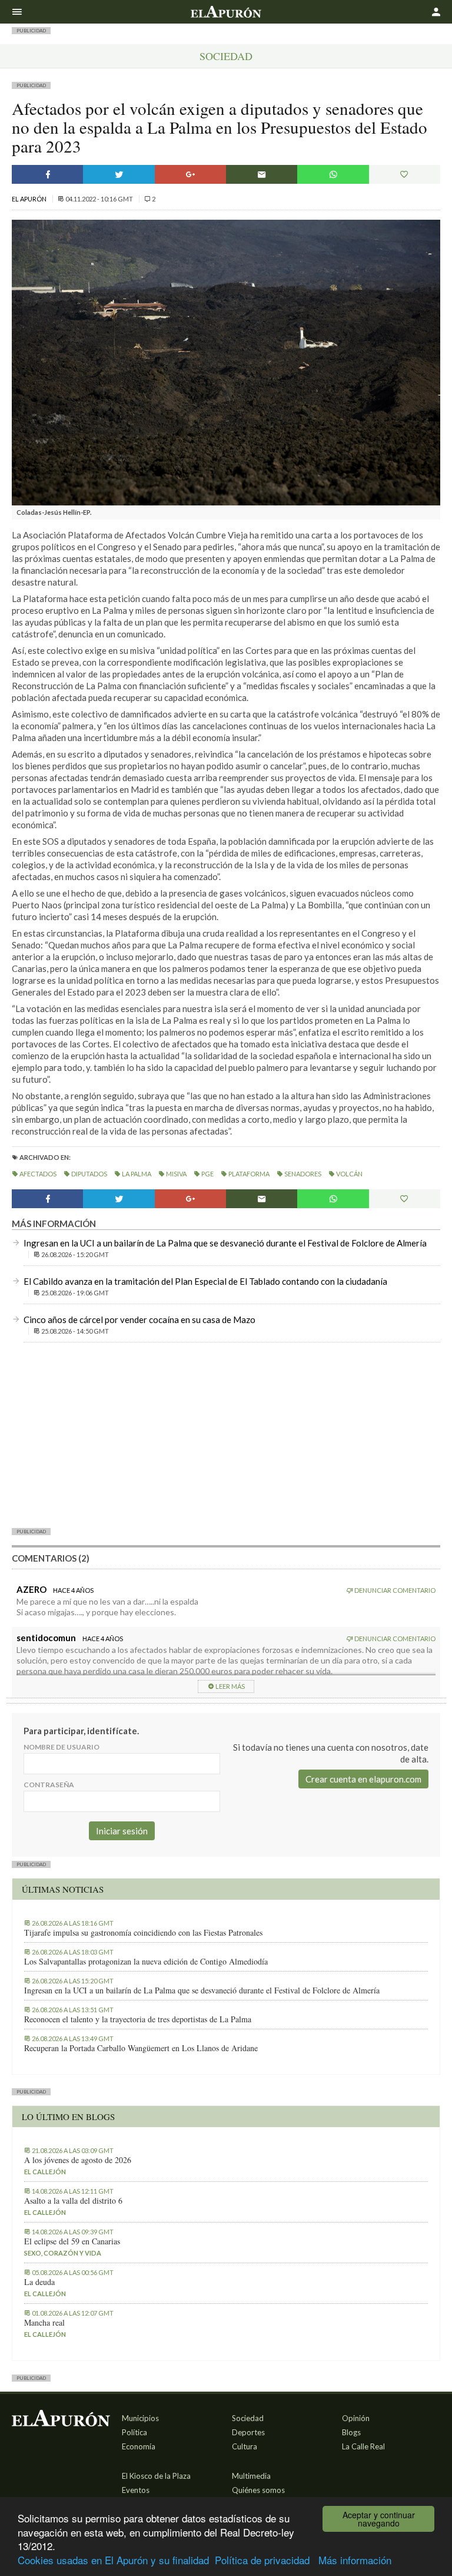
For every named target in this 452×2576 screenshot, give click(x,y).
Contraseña (49, 1785)
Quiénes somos (258, 2490)
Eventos (136, 2490)
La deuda (39, 2282)
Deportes (248, 2432)
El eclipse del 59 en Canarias (72, 2241)
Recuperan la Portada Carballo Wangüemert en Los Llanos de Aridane (141, 2048)
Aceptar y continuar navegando (379, 2519)
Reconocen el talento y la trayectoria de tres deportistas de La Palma (138, 2019)
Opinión (356, 2418)
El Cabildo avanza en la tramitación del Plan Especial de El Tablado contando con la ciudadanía (205, 1281)
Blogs (351, 2432)
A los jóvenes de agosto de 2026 (78, 2160)
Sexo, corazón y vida (63, 2253)
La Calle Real (363, 2446)
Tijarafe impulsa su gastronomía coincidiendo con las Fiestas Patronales (143, 1933)
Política (134, 2432)
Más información (355, 2560)
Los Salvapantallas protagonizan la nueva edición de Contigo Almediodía (146, 1962)
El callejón (45, 2172)
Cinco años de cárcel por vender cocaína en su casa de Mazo (139, 1320)
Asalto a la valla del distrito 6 (73, 2201)
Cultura (245, 2446)
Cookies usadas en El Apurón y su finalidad (113, 2560)
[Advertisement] (226, 1434)
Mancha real (44, 2323)
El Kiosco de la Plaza (156, 2476)
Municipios (140, 2418)
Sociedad (226, 56)
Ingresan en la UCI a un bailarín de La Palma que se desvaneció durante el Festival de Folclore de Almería (225, 1243)
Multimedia (251, 2476)
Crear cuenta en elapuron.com (363, 1779)
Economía (139, 2446)
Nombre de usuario (62, 1747)
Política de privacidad (262, 2560)
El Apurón (30, 199)
